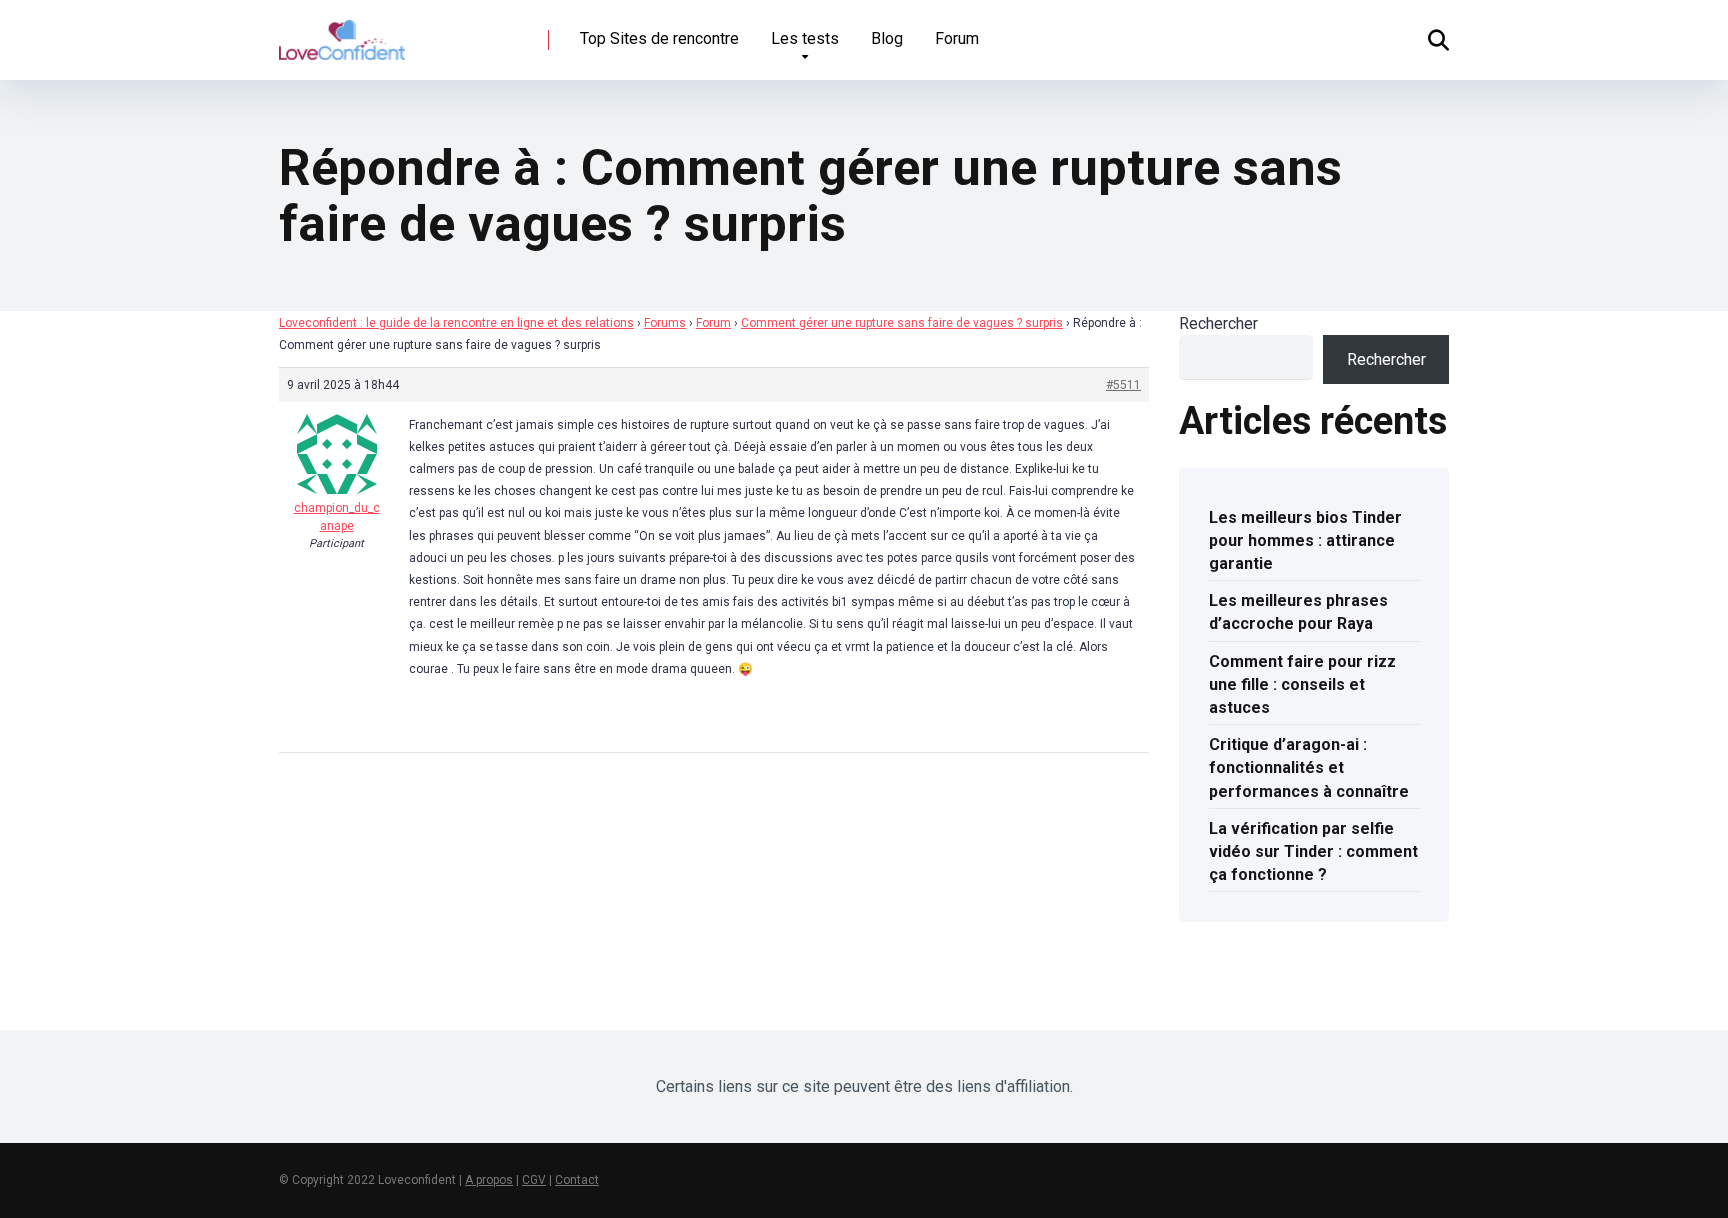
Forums (665, 323)
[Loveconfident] (342, 32)
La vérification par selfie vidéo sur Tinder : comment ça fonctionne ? (1313, 851)
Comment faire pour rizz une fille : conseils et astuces (1302, 684)
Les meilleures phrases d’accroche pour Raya (1298, 612)
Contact (577, 1180)
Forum (957, 38)
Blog (887, 38)
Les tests (805, 38)
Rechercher (1218, 323)
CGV (534, 1180)
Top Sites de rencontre (659, 38)
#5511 (1123, 385)
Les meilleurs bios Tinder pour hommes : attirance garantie (1305, 540)
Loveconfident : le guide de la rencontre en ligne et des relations (456, 323)
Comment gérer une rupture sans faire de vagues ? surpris (902, 323)
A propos (489, 1180)
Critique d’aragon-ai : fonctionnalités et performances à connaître (1309, 767)
